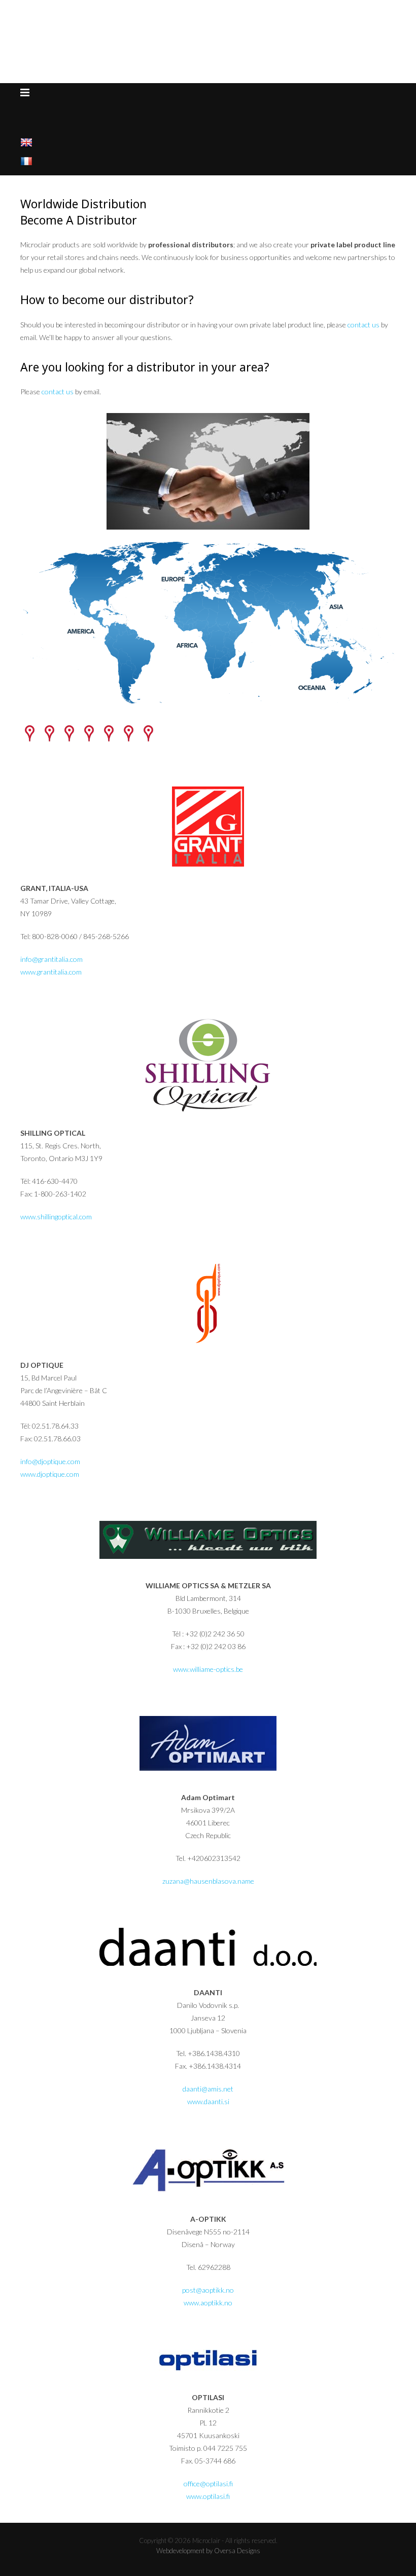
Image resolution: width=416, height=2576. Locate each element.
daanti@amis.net (208, 2089)
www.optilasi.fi (208, 2496)
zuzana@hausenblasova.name (208, 1881)
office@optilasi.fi (208, 2484)
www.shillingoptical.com (56, 1217)
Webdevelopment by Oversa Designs (208, 2551)
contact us (363, 325)
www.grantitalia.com (51, 972)
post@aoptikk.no (208, 2290)
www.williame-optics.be (208, 1669)
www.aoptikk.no (208, 2303)
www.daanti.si (208, 2101)
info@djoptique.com (50, 1461)
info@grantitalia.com (51, 959)
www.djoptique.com (50, 1474)
